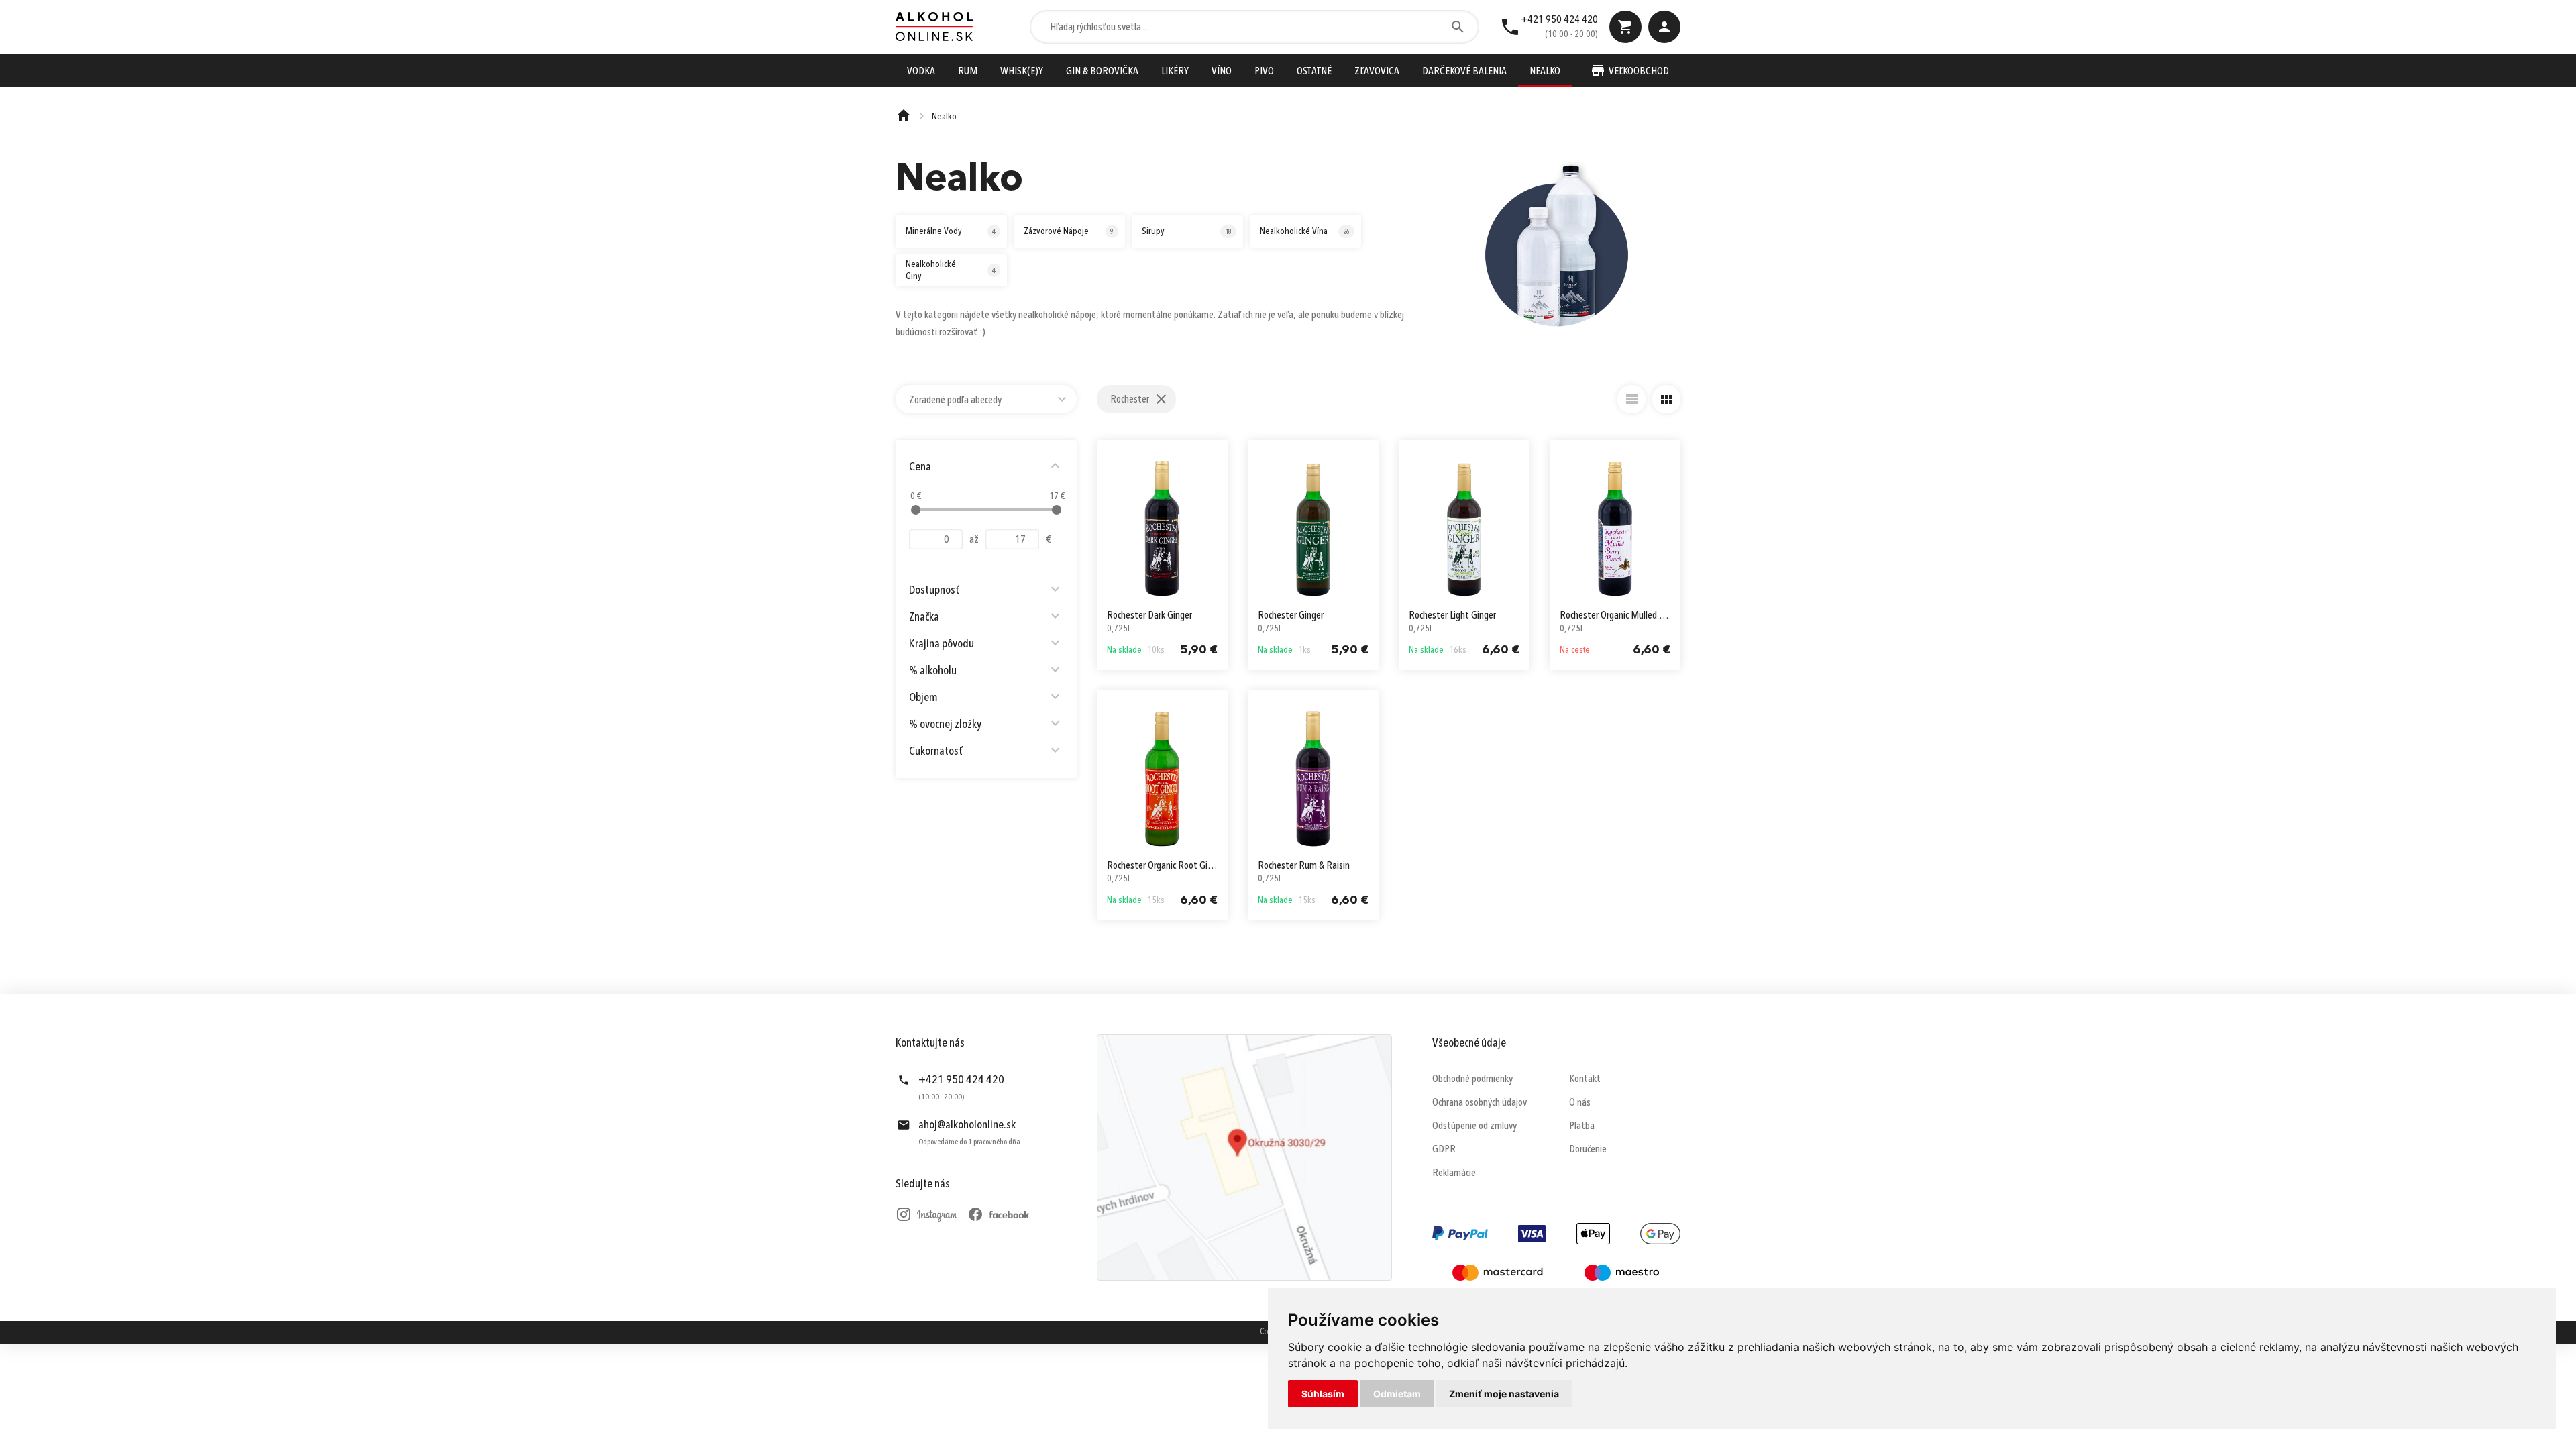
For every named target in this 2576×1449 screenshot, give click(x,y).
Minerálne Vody (951, 231)
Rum (968, 72)
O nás (1580, 1103)
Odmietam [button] (1397, 1394)
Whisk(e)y (1022, 72)
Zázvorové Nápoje (1069, 231)
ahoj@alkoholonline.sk (967, 1125)
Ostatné (1314, 72)
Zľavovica (1377, 72)
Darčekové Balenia (1464, 72)
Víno (1222, 72)
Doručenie (1588, 1150)
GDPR (1444, 1150)
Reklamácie (1454, 1173)
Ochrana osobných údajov (1480, 1103)
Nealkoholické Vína (1305, 231)
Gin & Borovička (1102, 72)
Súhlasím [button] (1323, 1394)
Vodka (921, 72)
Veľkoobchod (1639, 72)
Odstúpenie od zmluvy (1474, 1126)
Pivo (1264, 72)
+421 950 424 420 (1559, 20)
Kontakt (1585, 1079)
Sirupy (1187, 231)
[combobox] (986, 399)
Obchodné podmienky (1472, 1079)
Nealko (1545, 72)
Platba (1582, 1126)
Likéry (1175, 72)
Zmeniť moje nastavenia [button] (1504, 1394)
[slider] (916, 510)
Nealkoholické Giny (951, 270)
